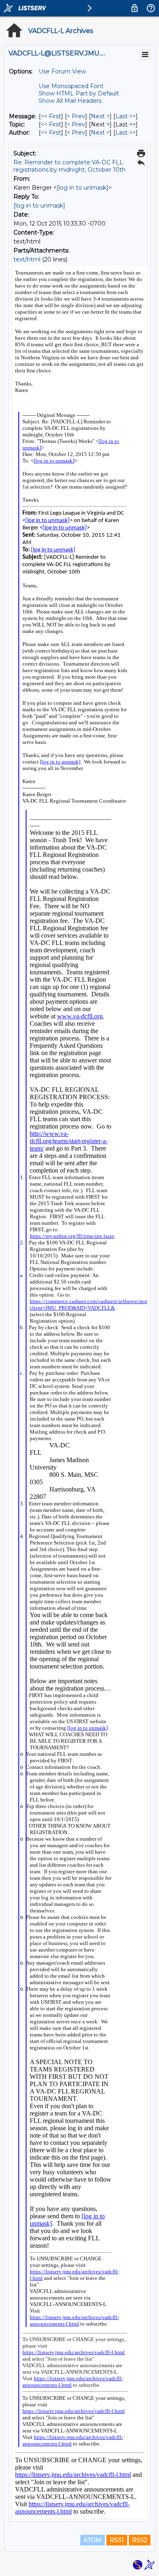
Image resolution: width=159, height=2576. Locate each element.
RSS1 (117, 2540)
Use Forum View (62, 71)
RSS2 (140, 2540)
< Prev (76, 116)
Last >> (126, 116)
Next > (100, 116)
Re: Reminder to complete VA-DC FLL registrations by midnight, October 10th (70, 166)
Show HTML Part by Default (79, 93)
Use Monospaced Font (71, 86)
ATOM (93, 2540)
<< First (51, 116)
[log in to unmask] (83, 188)
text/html (27, 259)
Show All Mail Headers (70, 101)
